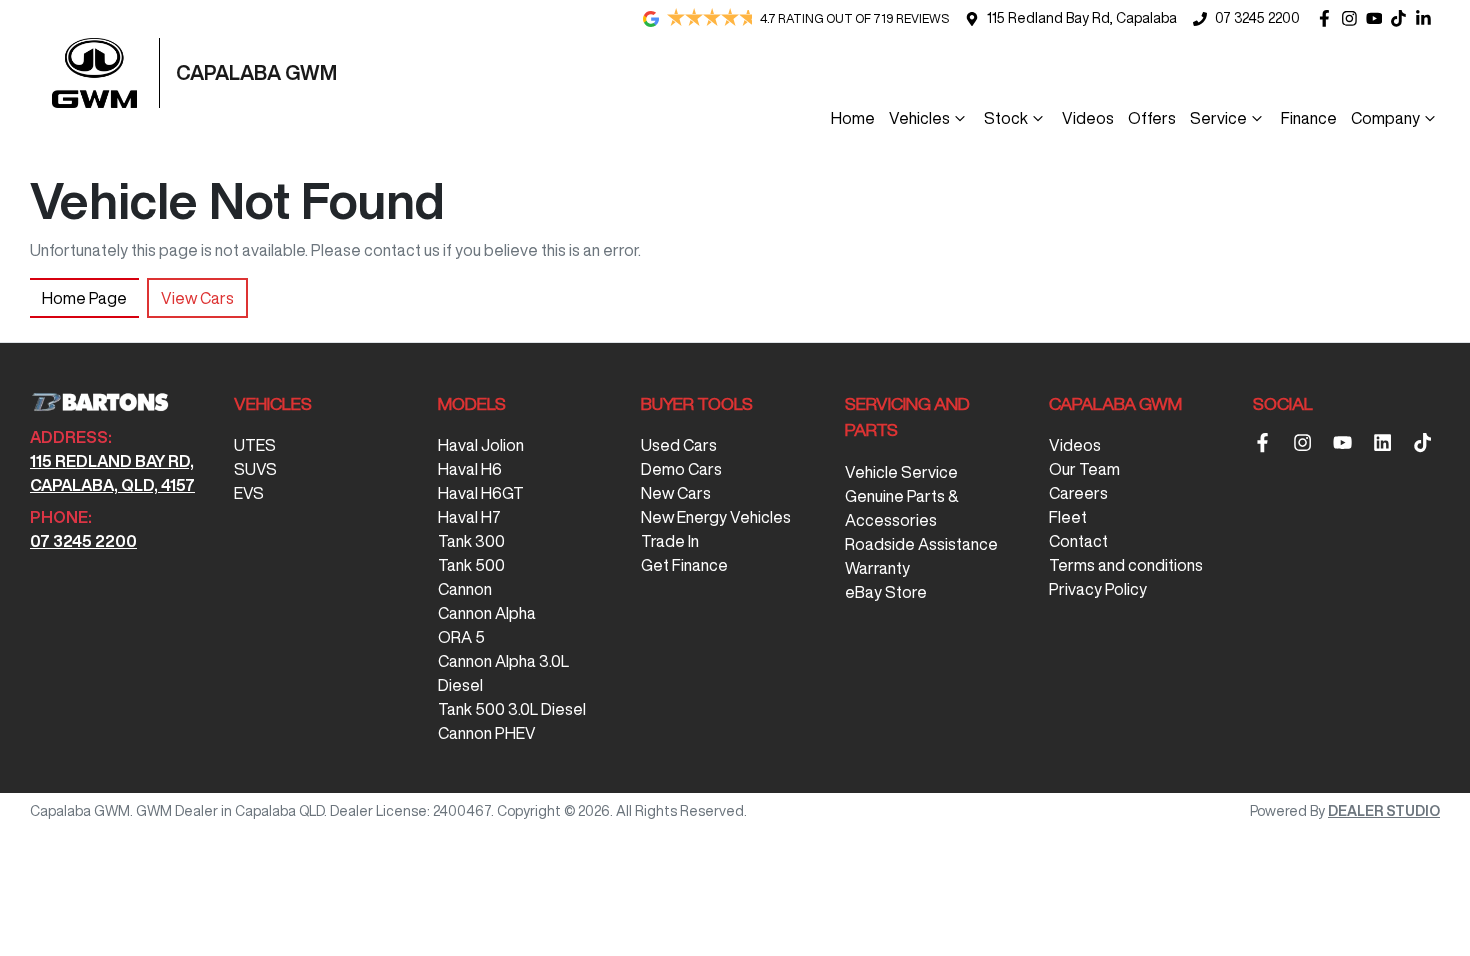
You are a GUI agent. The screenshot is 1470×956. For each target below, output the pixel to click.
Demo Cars (681, 469)
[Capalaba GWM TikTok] (1426, 442)
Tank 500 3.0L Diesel (512, 709)
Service (1218, 118)
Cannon (465, 589)
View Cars (197, 298)
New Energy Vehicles (716, 517)
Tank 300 (471, 541)
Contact (1078, 541)
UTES (255, 445)
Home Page (84, 298)
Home (853, 118)
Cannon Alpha (487, 613)
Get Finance (684, 565)
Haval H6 (470, 469)
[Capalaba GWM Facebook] (1328, 18)
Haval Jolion (481, 445)
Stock (1006, 118)
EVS (249, 493)
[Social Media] (1402, 18)
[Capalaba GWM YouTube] (1378, 18)
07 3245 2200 (1257, 18)
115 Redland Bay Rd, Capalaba (1082, 18)
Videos (1088, 118)
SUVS (255, 469)
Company (1385, 118)
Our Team (1084, 469)
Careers (1078, 493)
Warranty (877, 568)
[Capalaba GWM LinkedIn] (1427, 18)
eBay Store (886, 592)
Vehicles (919, 118)
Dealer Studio (1384, 811)
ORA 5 (461, 637)
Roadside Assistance (921, 544)
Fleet (1068, 517)
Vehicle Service (901, 472)
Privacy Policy (1098, 589)
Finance (1309, 118)
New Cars (676, 493)
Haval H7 (469, 517)
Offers (1152, 118)
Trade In (670, 541)
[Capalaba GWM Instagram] (1353, 18)
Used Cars (679, 445)
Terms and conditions (1126, 565)
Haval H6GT (481, 493)
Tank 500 (471, 565)
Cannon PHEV (487, 733)
